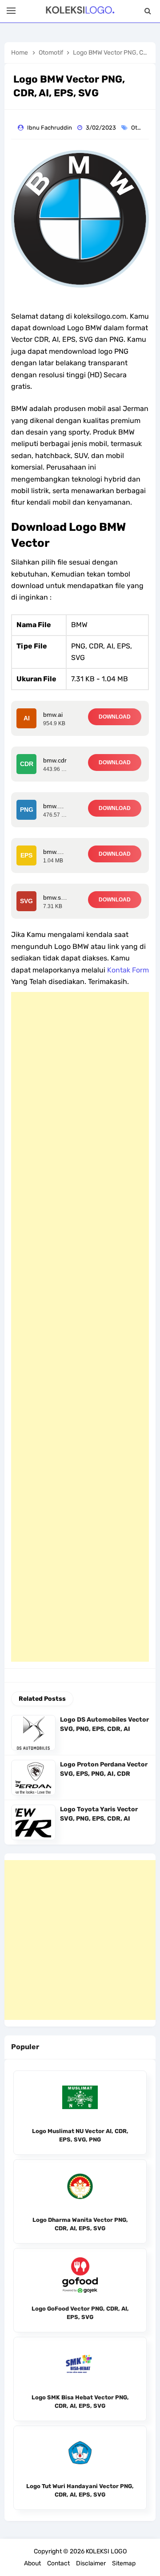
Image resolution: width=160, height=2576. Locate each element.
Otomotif (144, 128)
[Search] (148, 11)
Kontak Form (128, 970)
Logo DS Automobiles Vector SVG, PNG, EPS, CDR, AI (104, 1724)
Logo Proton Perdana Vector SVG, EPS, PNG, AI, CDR (104, 1769)
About (32, 2563)
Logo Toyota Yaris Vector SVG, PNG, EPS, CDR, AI (99, 1814)
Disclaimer (91, 2563)
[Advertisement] (80, 1327)
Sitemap (124, 2563)
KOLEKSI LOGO (106, 2551)
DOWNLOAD (115, 717)
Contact (58, 2563)
